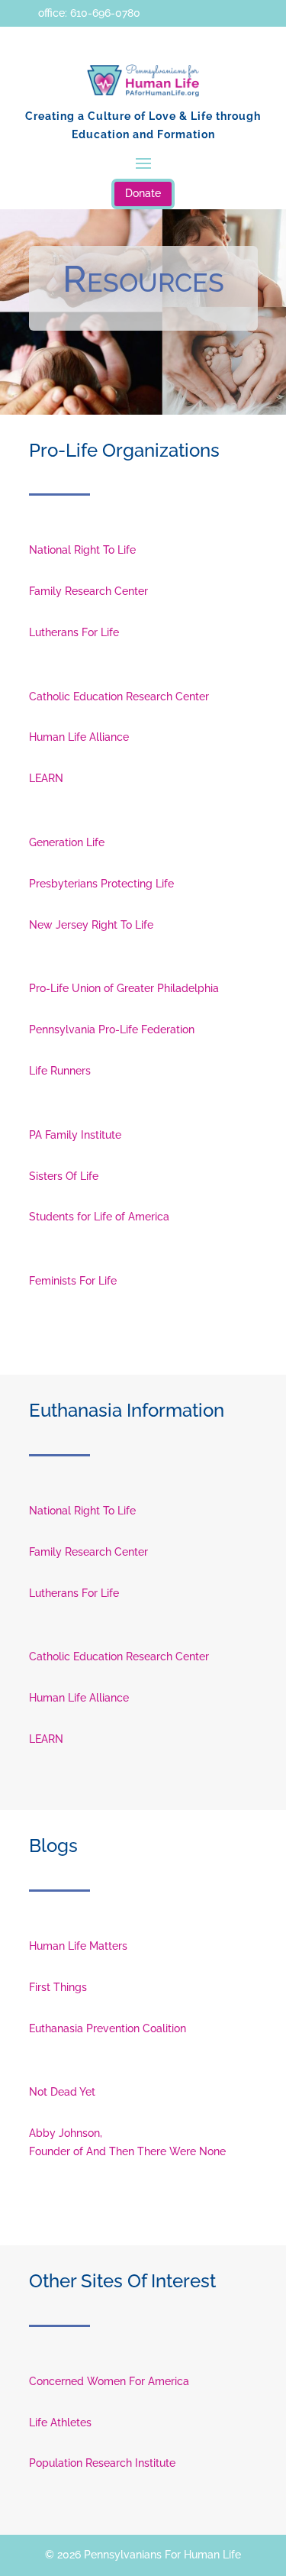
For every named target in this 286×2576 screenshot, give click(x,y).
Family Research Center (88, 591)
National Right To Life (82, 550)
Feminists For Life (73, 1281)
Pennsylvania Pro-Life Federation (112, 1029)
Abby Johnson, (66, 2133)
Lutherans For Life (74, 632)
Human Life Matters (78, 1946)
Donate (143, 193)
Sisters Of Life (64, 1176)
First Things (58, 1987)
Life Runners (60, 1071)
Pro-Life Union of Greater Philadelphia (124, 988)
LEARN (46, 778)
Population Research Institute (102, 2463)
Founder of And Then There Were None (127, 2151)
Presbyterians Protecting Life (101, 884)
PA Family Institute (75, 1135)
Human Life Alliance (79, 737)
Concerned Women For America (109, 2381)
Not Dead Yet (62, 2092)
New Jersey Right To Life (91, 925)
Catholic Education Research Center (119, 697)
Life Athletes (60, 2422)
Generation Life (67, 842)
